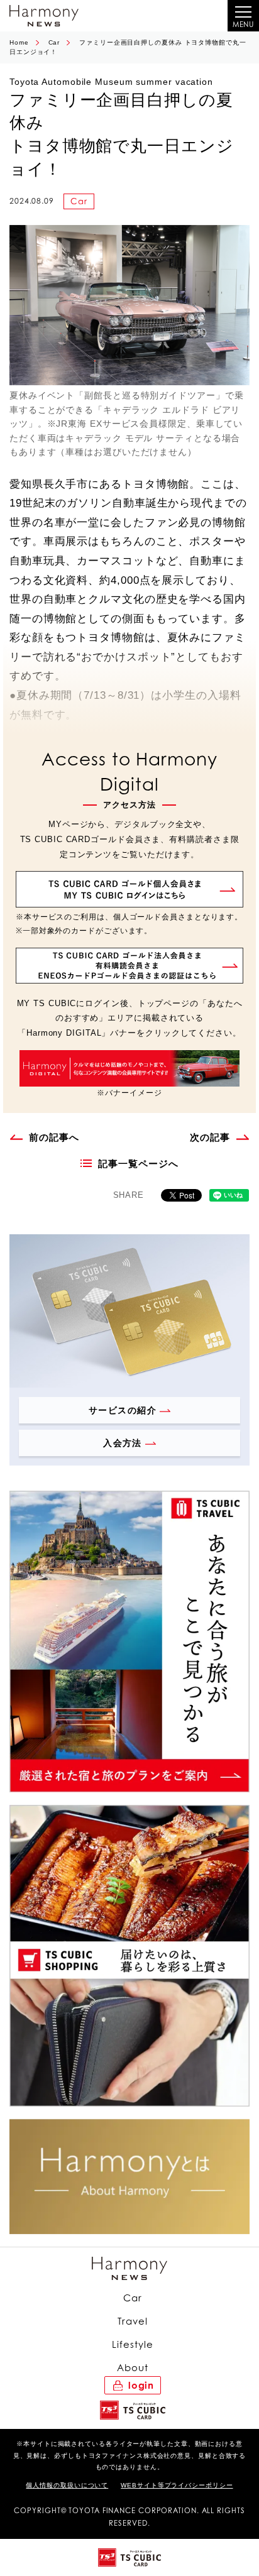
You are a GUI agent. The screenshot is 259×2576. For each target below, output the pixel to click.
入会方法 (123, 1443)
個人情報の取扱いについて (67, 2485)
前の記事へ (54, 1137)
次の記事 (210, 1137)
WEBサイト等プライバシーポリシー (177, 2485)
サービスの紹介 (123, 1410)
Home (19, 42)
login (141, 2385)
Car (54, 42)
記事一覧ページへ (138, 1164)
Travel (132, 2321)
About (133, 2368)
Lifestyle (132, 2344)
